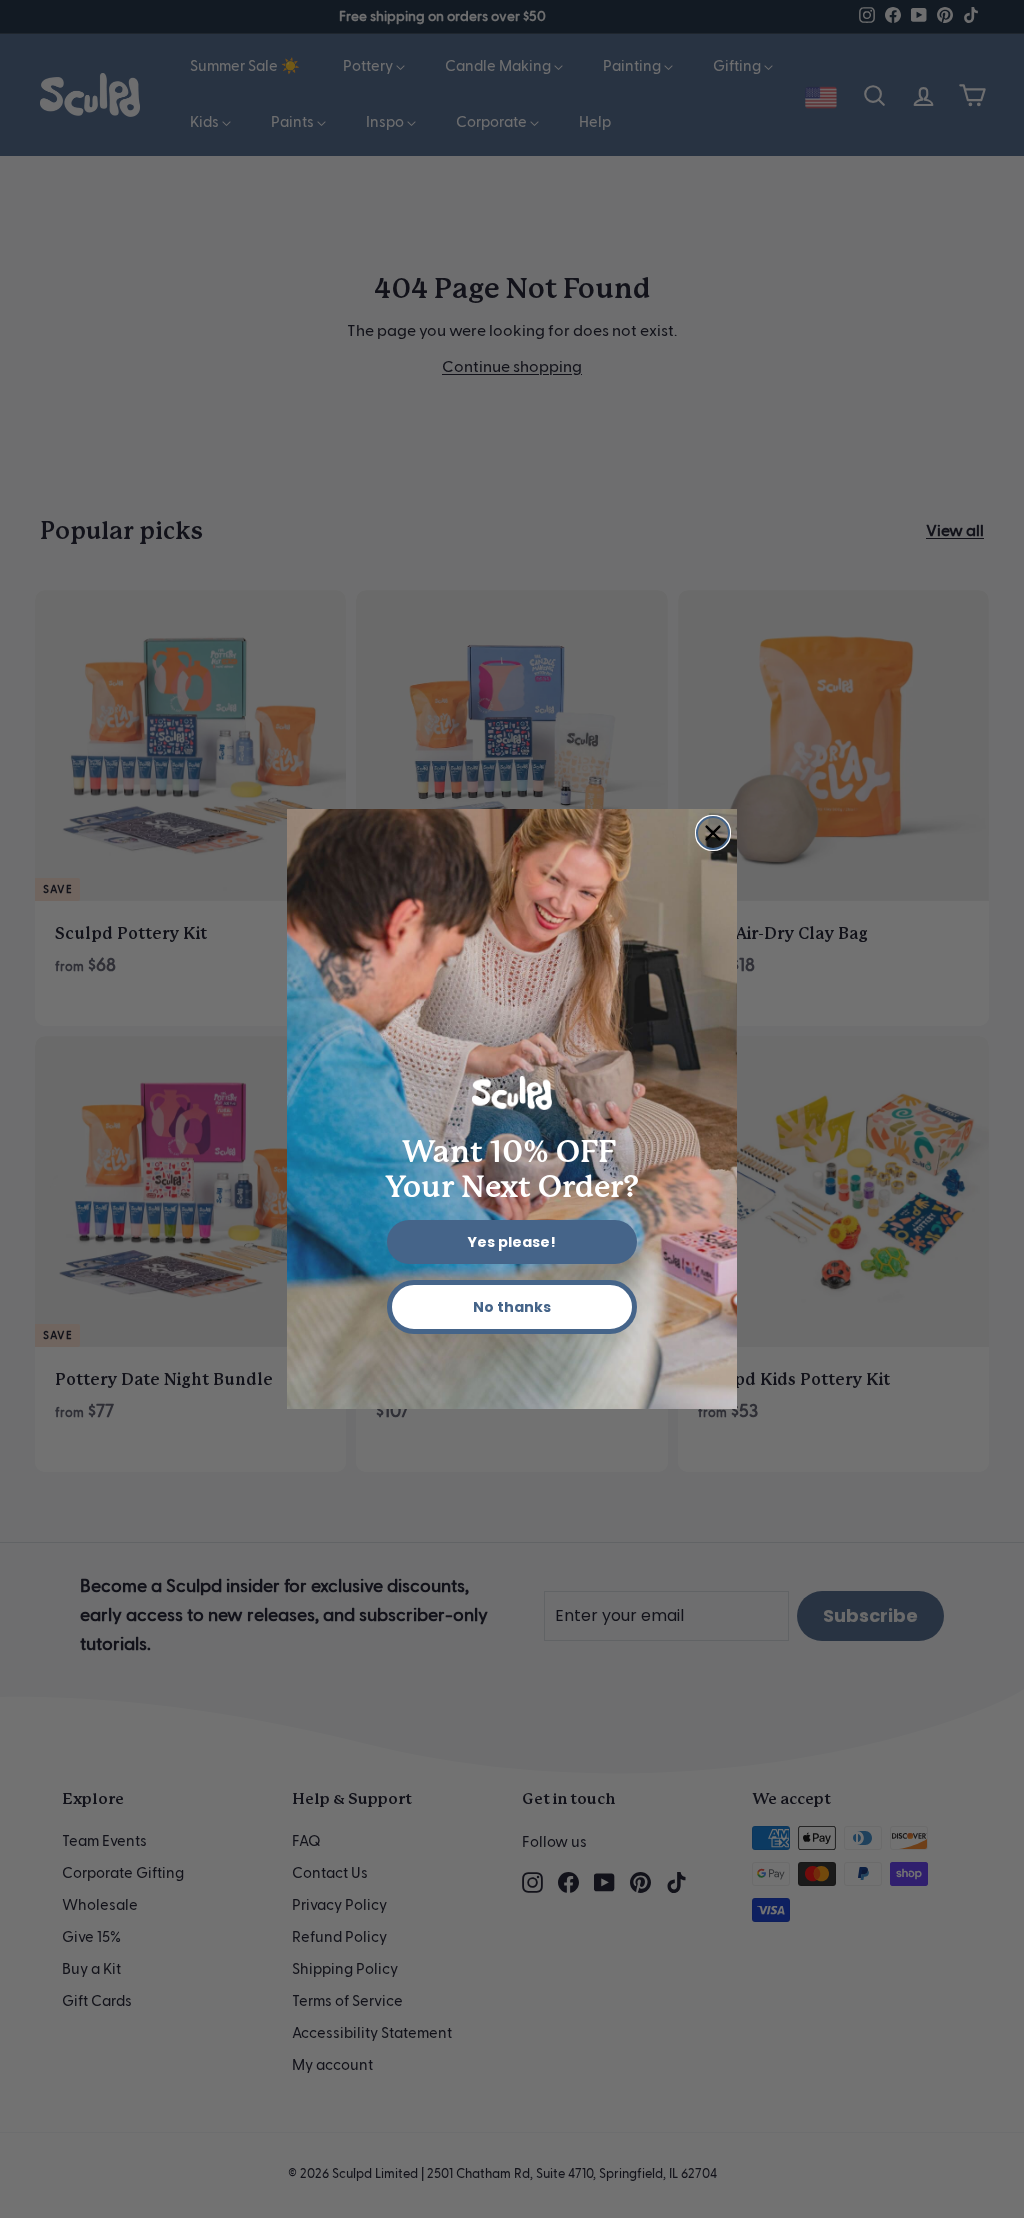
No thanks (512, 1307)
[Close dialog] (713, 833)
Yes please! (512, 1242)
